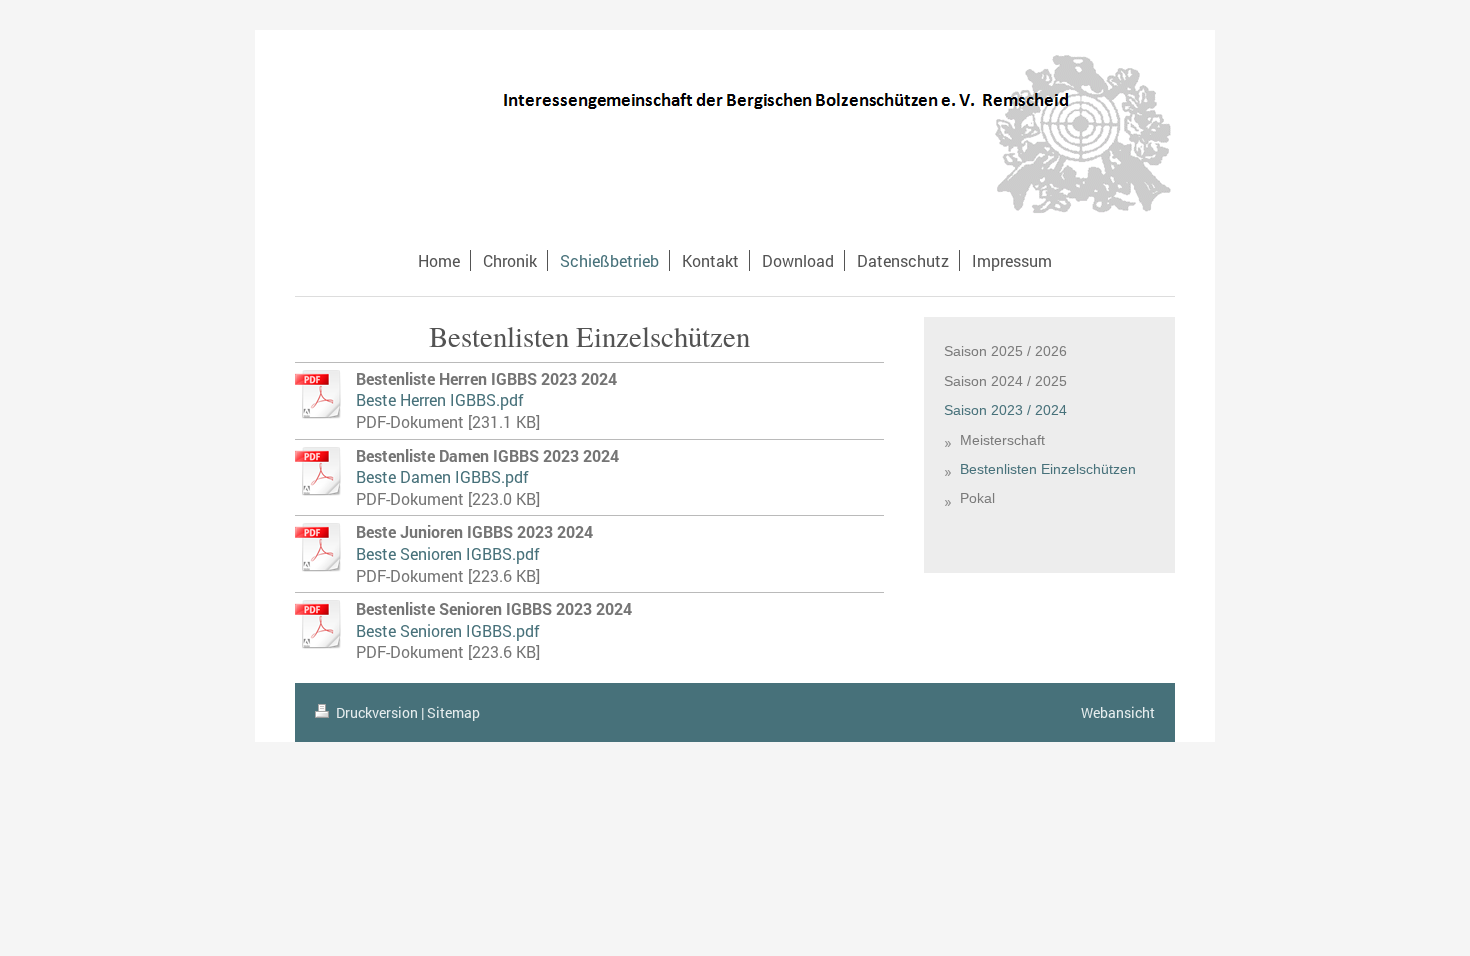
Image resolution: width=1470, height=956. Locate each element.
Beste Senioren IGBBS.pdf (448, 553)
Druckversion (377, 712)
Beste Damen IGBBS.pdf (442, 476)
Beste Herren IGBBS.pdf (440, 399)
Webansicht (1118, 712)
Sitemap (453, 712)
